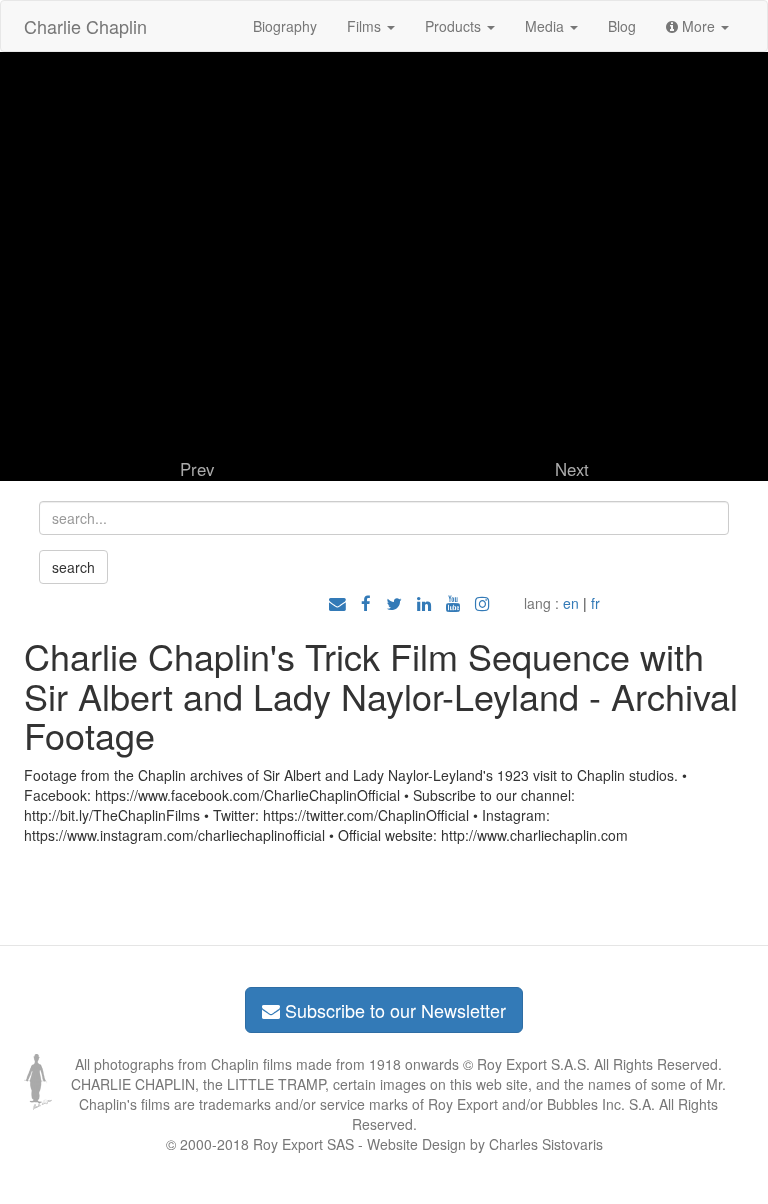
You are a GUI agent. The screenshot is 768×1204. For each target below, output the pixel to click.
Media (546, 26)
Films (366, 26)
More (698, 26)
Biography (285, 26)
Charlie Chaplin (85, 26)
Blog (622, 26)
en (571, 603)
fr (595, 603)
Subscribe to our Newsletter (393, 1010)
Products (455, 26)
